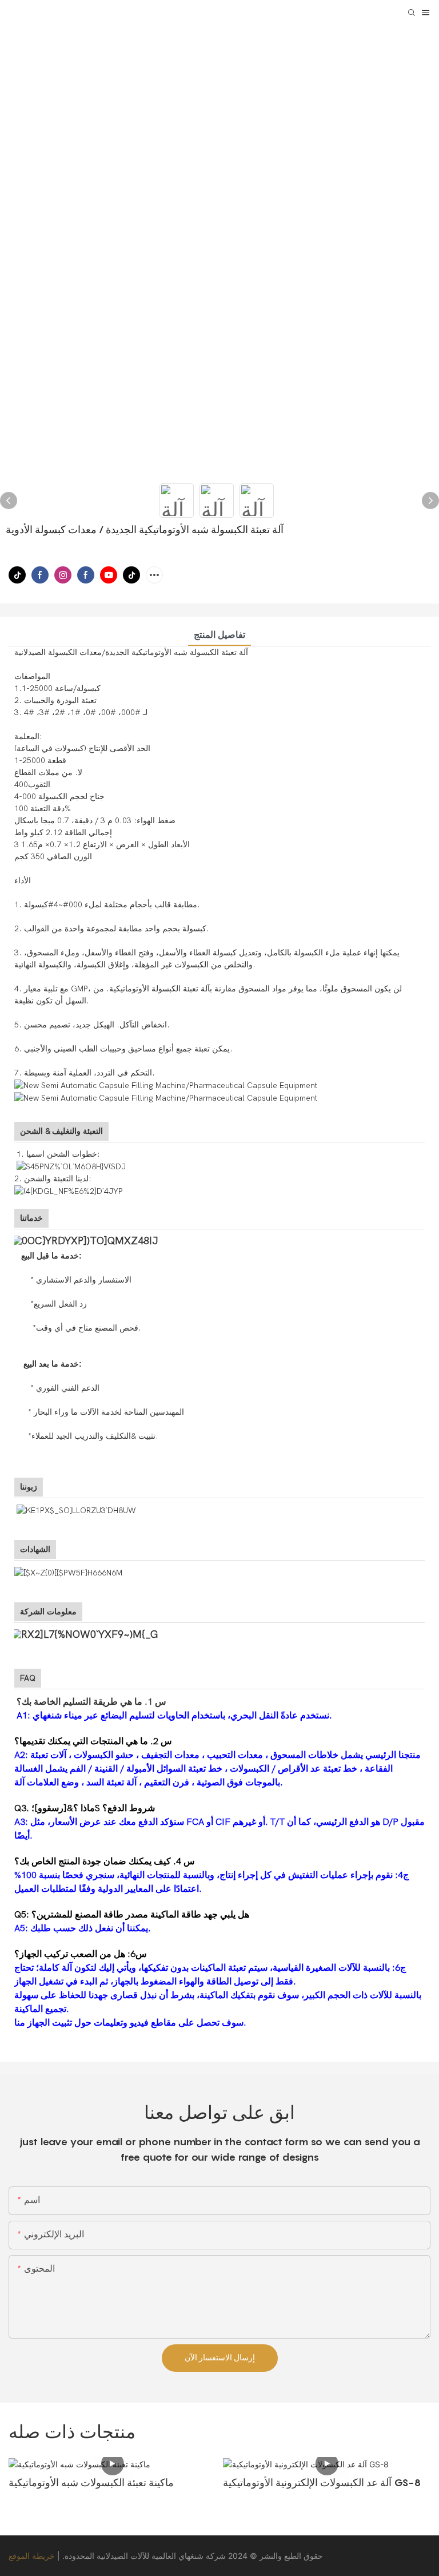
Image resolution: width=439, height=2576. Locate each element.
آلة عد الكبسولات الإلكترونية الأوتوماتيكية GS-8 (322, 2482)
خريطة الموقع (32, 2556)
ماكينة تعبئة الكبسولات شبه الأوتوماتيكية (91, 2482)
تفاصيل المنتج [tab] (219, 635)
